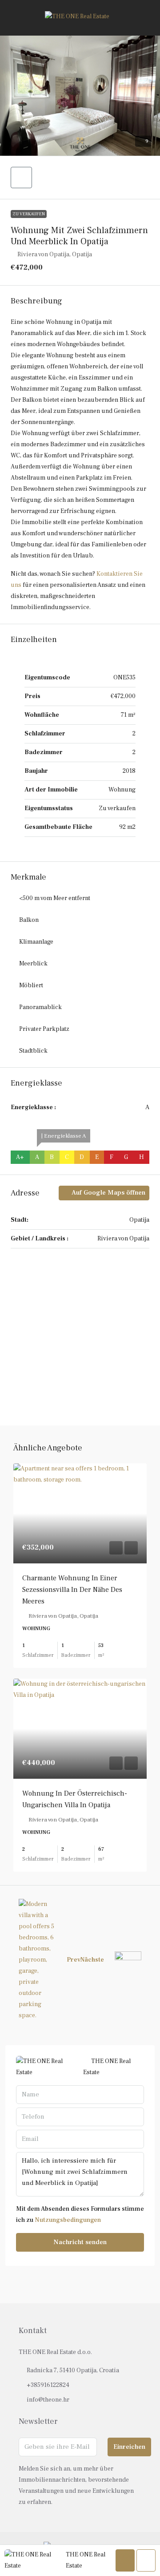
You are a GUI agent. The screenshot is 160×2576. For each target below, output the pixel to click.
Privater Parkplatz (44, 1029)
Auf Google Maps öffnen (108, 1193)
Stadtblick (33, 1051)
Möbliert (31, 985)
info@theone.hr (48, 2400)
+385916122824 (48, 2385)
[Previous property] (37, 1960)
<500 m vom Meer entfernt (55, 898)
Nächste (92, 1960)
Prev (74, 1960)
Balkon (29, 920)
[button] (80, 96)
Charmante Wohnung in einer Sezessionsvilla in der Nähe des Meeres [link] (72, 1590)
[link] (80, 1513)
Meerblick (33, 964)
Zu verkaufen (29, 214)
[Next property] (128, 1960)
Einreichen (129, 2447)
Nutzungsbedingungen (68, 2220)
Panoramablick (40, 1007)
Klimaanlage (36, 942)
